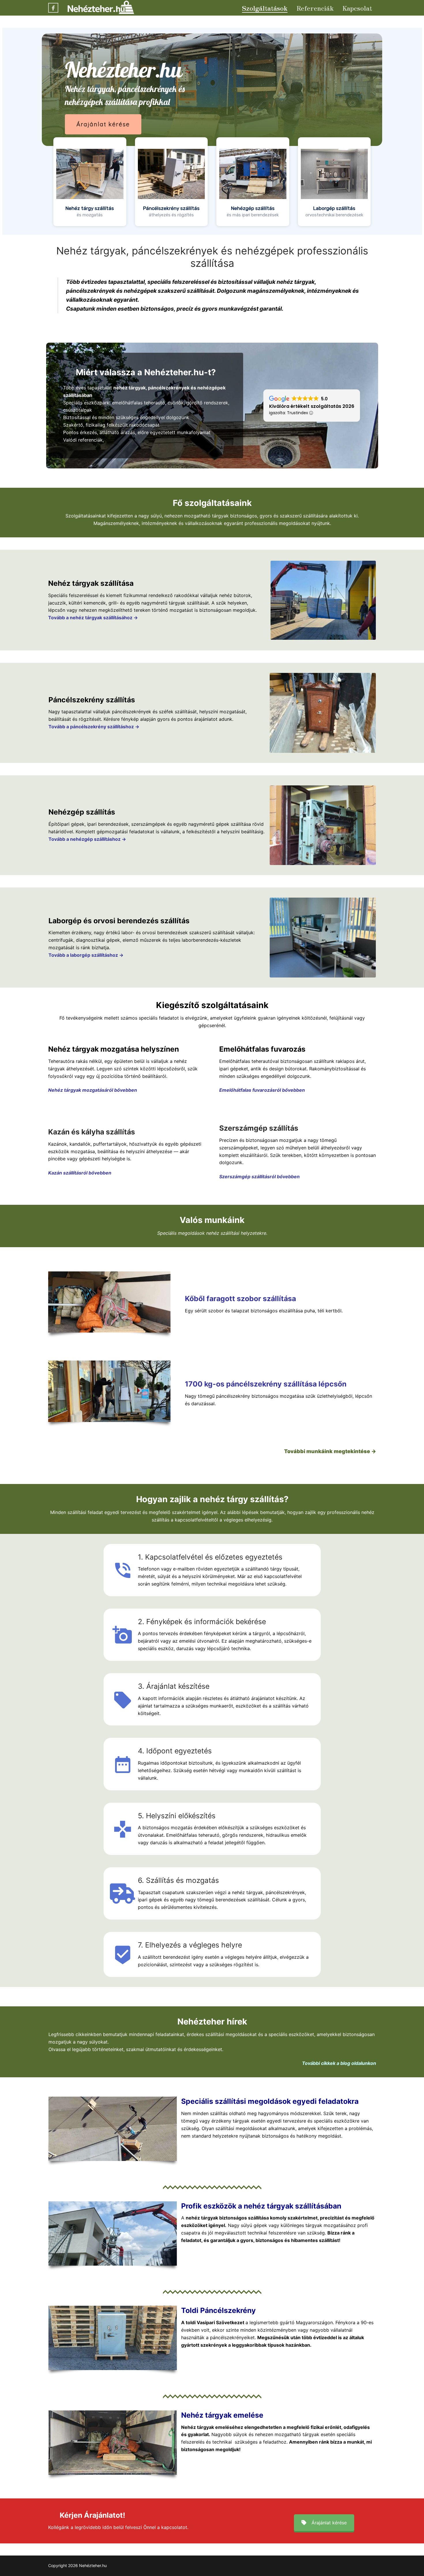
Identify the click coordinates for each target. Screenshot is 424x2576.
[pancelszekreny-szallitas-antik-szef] (323, 713)
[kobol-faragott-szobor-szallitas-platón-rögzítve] (109, 1302)
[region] (212, 131)
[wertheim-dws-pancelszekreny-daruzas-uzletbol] (109, 1391)
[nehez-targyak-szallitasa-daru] (323, 600)
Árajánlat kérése (329, 2523)
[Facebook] (53, 8)
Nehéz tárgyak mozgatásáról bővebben (93, 1090)
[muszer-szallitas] (323, 937)
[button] (90, 182)
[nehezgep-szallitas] (323, 825)
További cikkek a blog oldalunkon (339, 2063)
